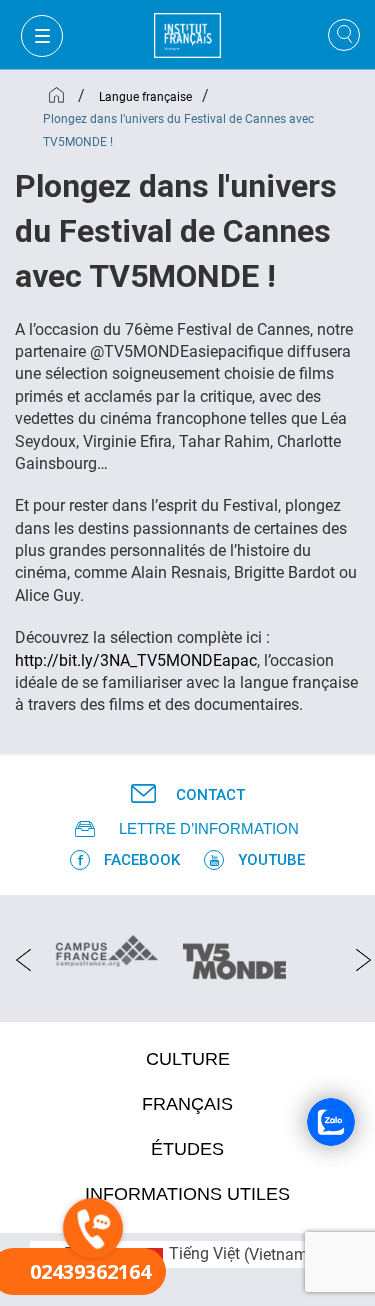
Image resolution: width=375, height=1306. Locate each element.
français (187, 1104)
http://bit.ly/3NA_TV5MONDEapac (136, 660)
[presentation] (17, 959)
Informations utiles (187, 1194)
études (187, 1149)
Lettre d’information (209, 828)
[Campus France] (106, 950)
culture (188, 1059)
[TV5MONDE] (234, 955)
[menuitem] (240, 1255)
